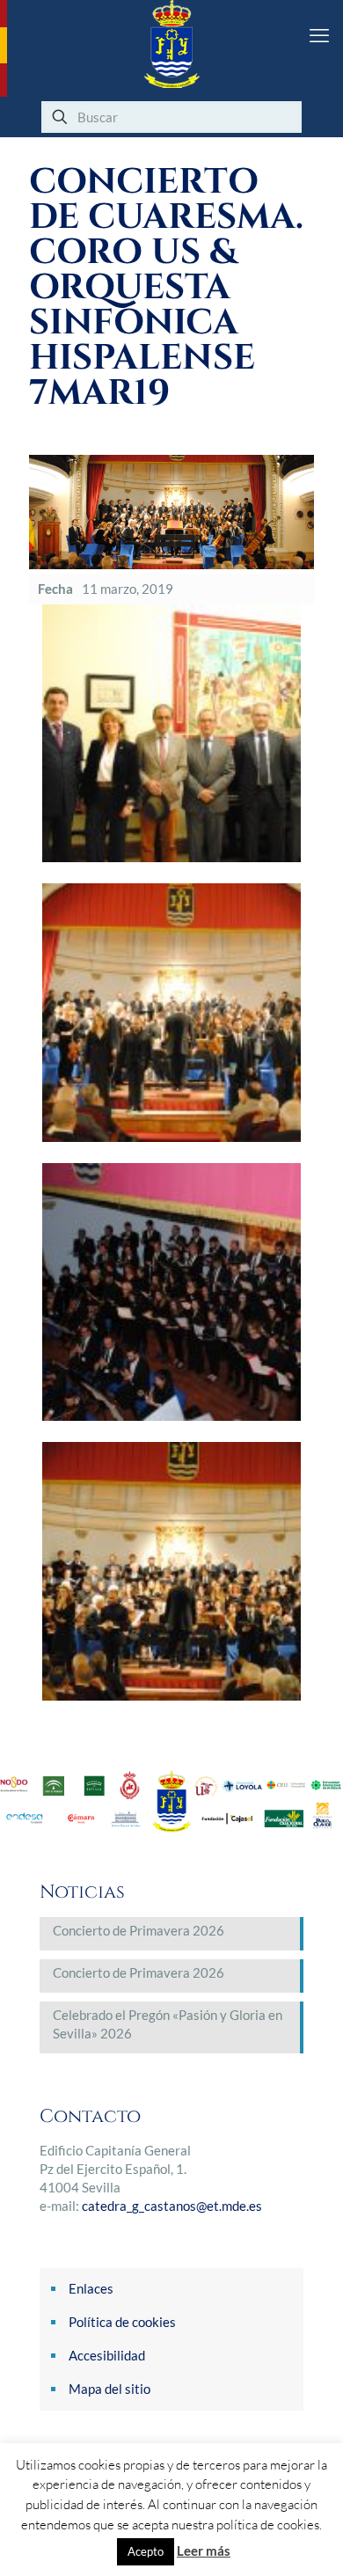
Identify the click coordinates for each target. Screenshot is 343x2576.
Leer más (204, 2550)
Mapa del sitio (109, 2389)
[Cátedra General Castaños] (171, 44)
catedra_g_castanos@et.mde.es (172, 2206)
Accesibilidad (107, 2355)
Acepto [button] (146, 2551)
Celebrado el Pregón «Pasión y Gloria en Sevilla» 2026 (168, 2024)
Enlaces (91, 2288)
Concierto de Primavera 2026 (139, 1930)
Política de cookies (122, 2322)
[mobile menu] (319, 35)
